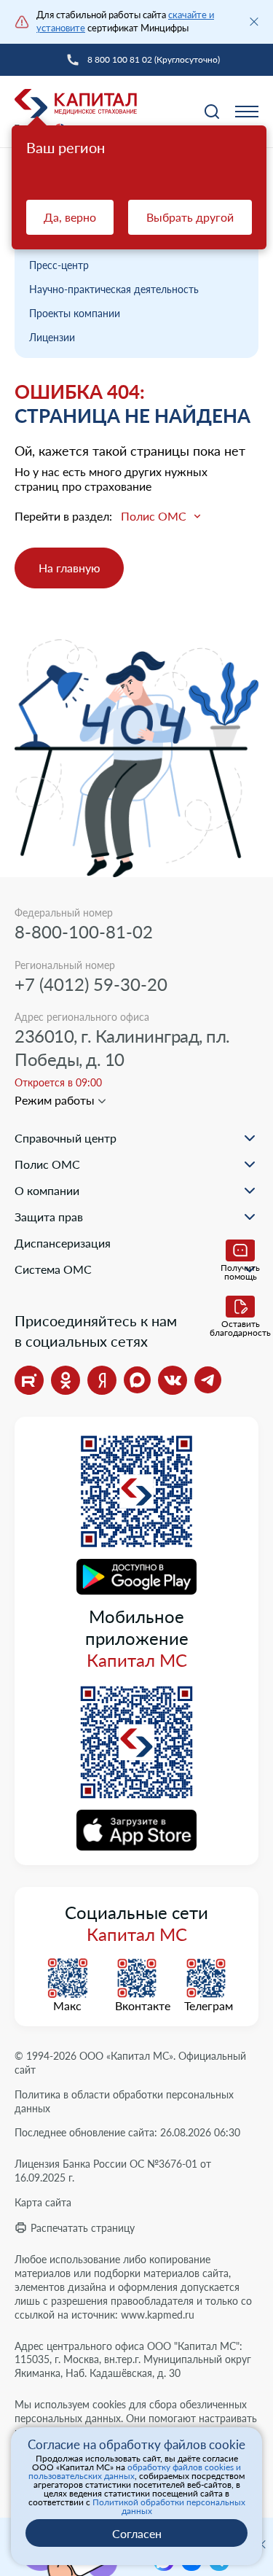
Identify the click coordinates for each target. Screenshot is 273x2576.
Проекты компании (75, 313)
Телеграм (206, 2006)
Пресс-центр (59, 265)
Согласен (137, 2533)
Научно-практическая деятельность (114, 289)
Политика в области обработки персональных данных (124, 2101)
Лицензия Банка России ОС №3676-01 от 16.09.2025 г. (113, 2171)
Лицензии (52, 337)
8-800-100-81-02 (84, 931)
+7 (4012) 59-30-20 (91, 984)
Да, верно (70, 217)
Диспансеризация (63, 1243)
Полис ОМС (47, 1164)
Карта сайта (43, 2202)
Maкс (67, 2006)
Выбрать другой (190, 217)
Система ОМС (53, 1269)
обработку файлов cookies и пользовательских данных (135, 2471)
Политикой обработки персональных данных (169, 2506)
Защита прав (49, 1217)
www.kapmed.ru (158, 2315)
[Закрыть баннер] (254, 22)
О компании (47, 1190)
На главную (70, 568)
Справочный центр (66, 1138)
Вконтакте (137, 2006)
